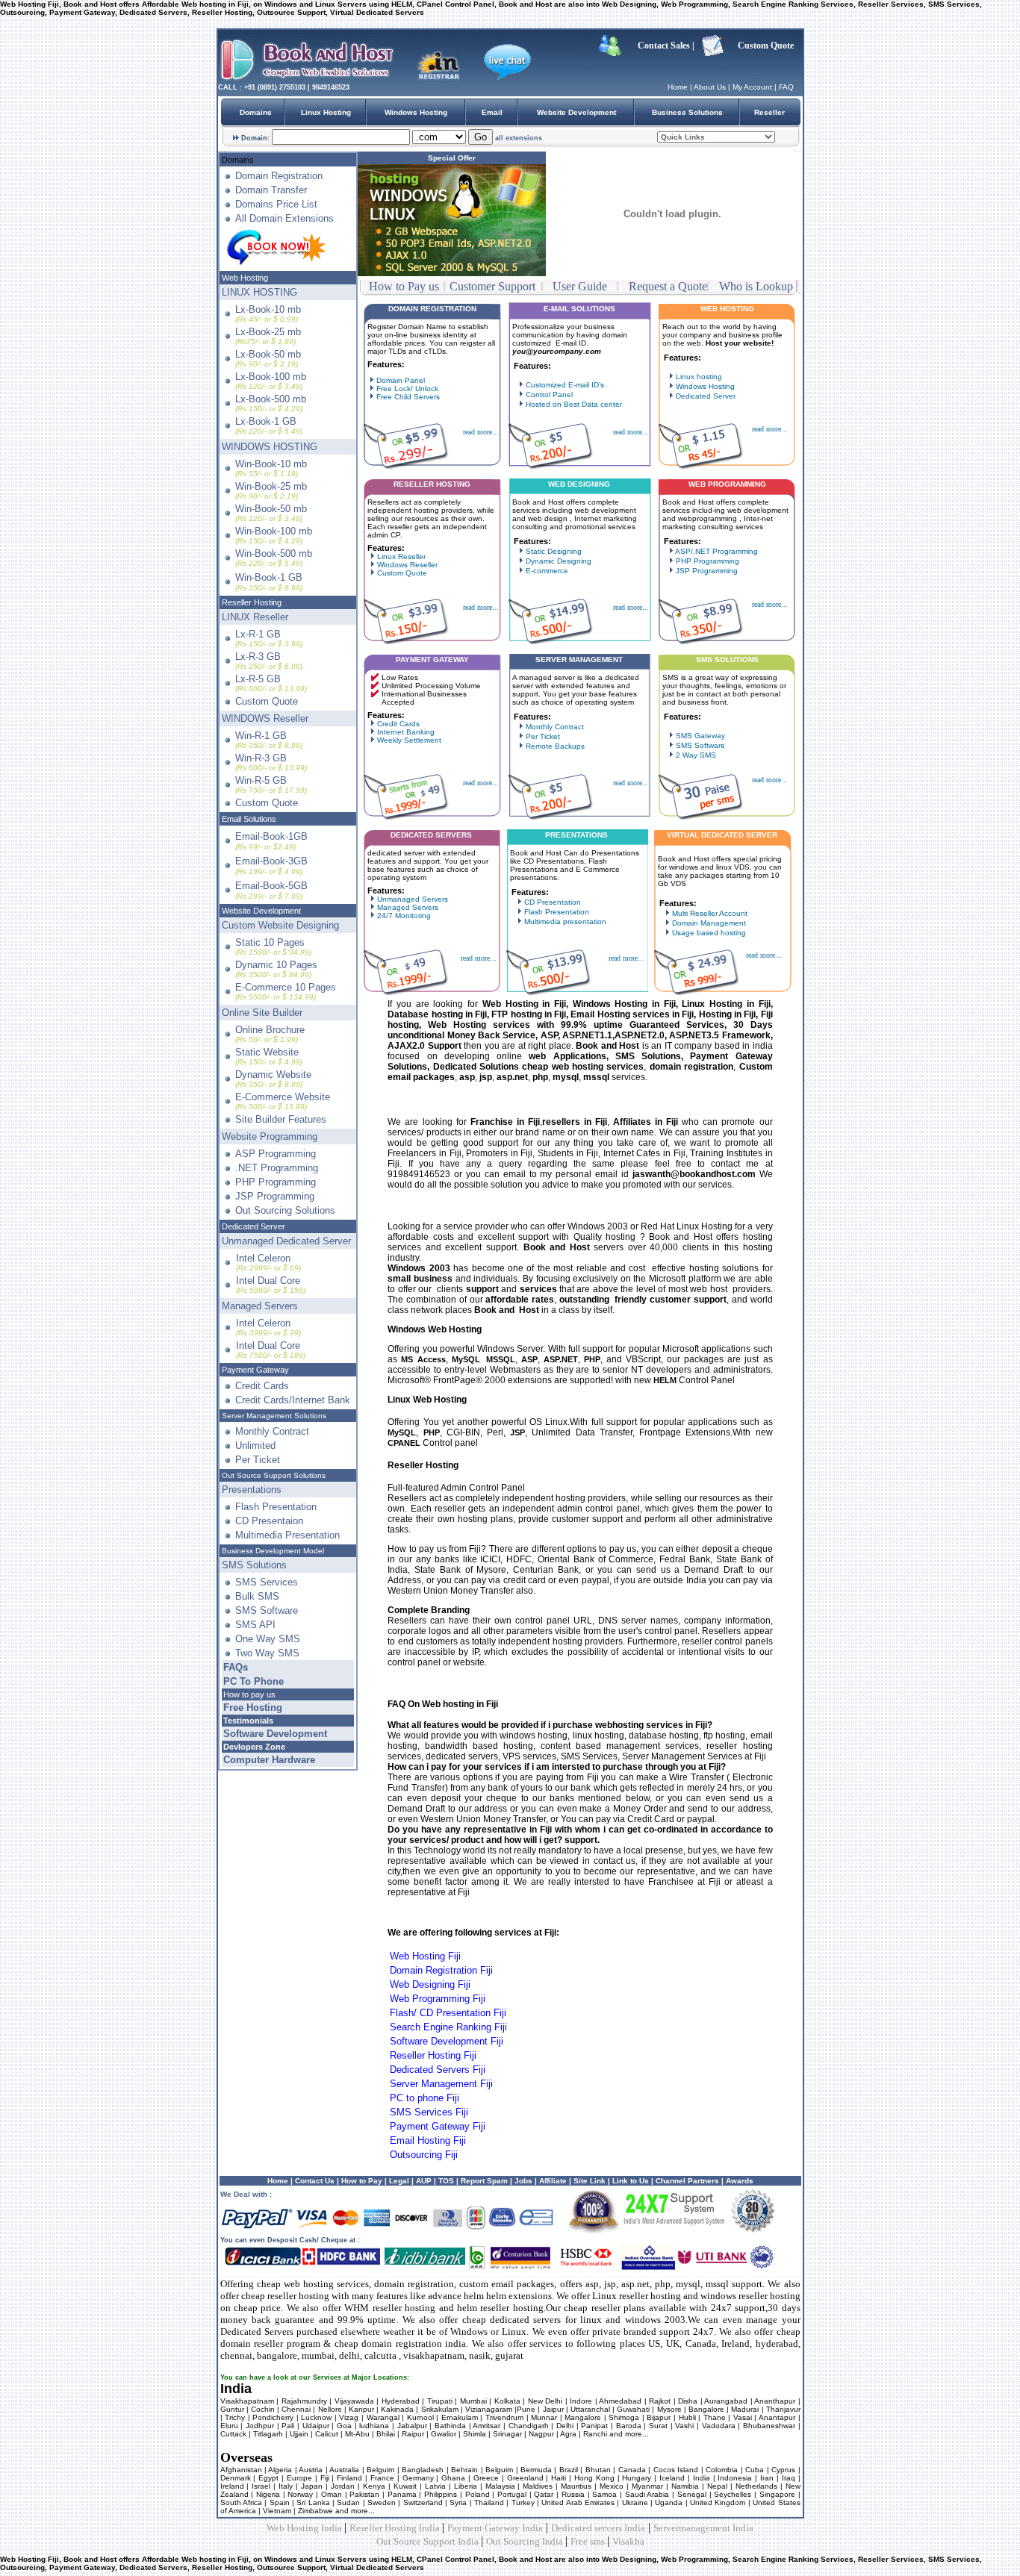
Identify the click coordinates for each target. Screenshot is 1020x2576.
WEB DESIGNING (579, 484)
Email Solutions (249, 819)
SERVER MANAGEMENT (579, 659)
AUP (424, 2181)
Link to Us (631, 2181)
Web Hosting (245, 278)
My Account (752, 87)
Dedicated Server (254, 1226)
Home (678, 87)
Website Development (576, 112)
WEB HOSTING (727, 309)
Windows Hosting (416, 112)
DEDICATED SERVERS (431, 835)
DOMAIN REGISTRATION (432, 309)
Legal (398, 2181)
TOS (446, 2181)
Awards (740, 2181)
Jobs (523, 2181)
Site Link (590, 2181)
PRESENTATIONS (576, 835)
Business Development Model (273, 1551)
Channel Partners (686, 2181)
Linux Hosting (326, 112)
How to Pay (362, 2181)
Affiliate (553, 2181)
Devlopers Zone (254, 1747)
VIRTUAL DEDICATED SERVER (722, 835)
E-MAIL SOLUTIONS (579, 309)
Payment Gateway (255, 1370)
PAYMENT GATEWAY (432, 659)
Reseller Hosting (252, 602)
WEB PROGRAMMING (727, 484)
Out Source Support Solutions (274, 1475)
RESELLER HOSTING (432, 484)
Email (492, 112)
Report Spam (484, 2181)
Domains (256, 112)
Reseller (769, 112)
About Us (710, 87)
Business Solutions (687, 112)
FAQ (786, 87)
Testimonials (248, 1721)
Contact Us (315, 2181)
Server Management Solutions (274, 1416)
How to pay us (249, 1694)
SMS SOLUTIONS (727, 659)
